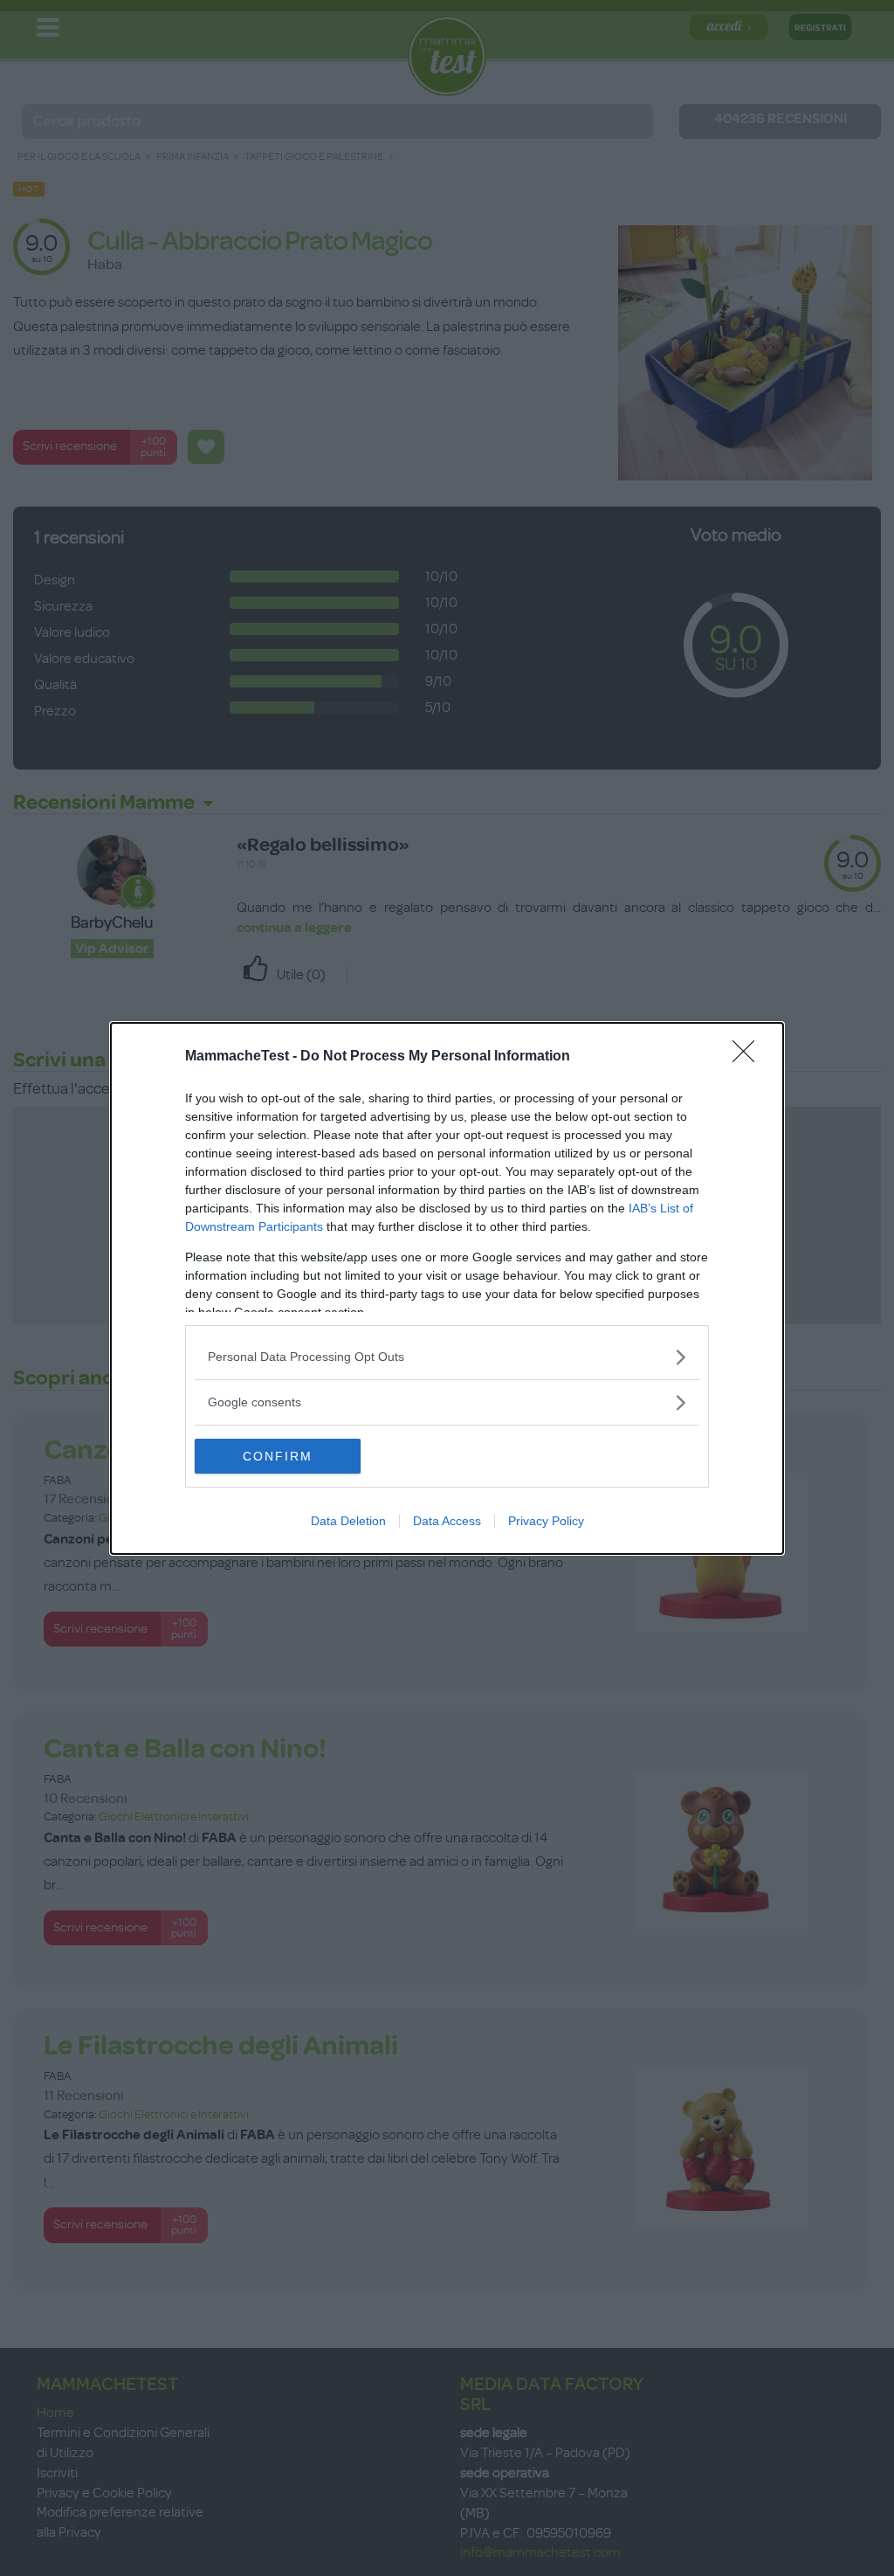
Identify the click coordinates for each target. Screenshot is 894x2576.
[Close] (749, 1057)
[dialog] (447, 1288)
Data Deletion (348, 1521)
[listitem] (447, 1357)
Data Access (447, 1521)
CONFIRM (278, 1456)
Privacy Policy (546, 1521)
